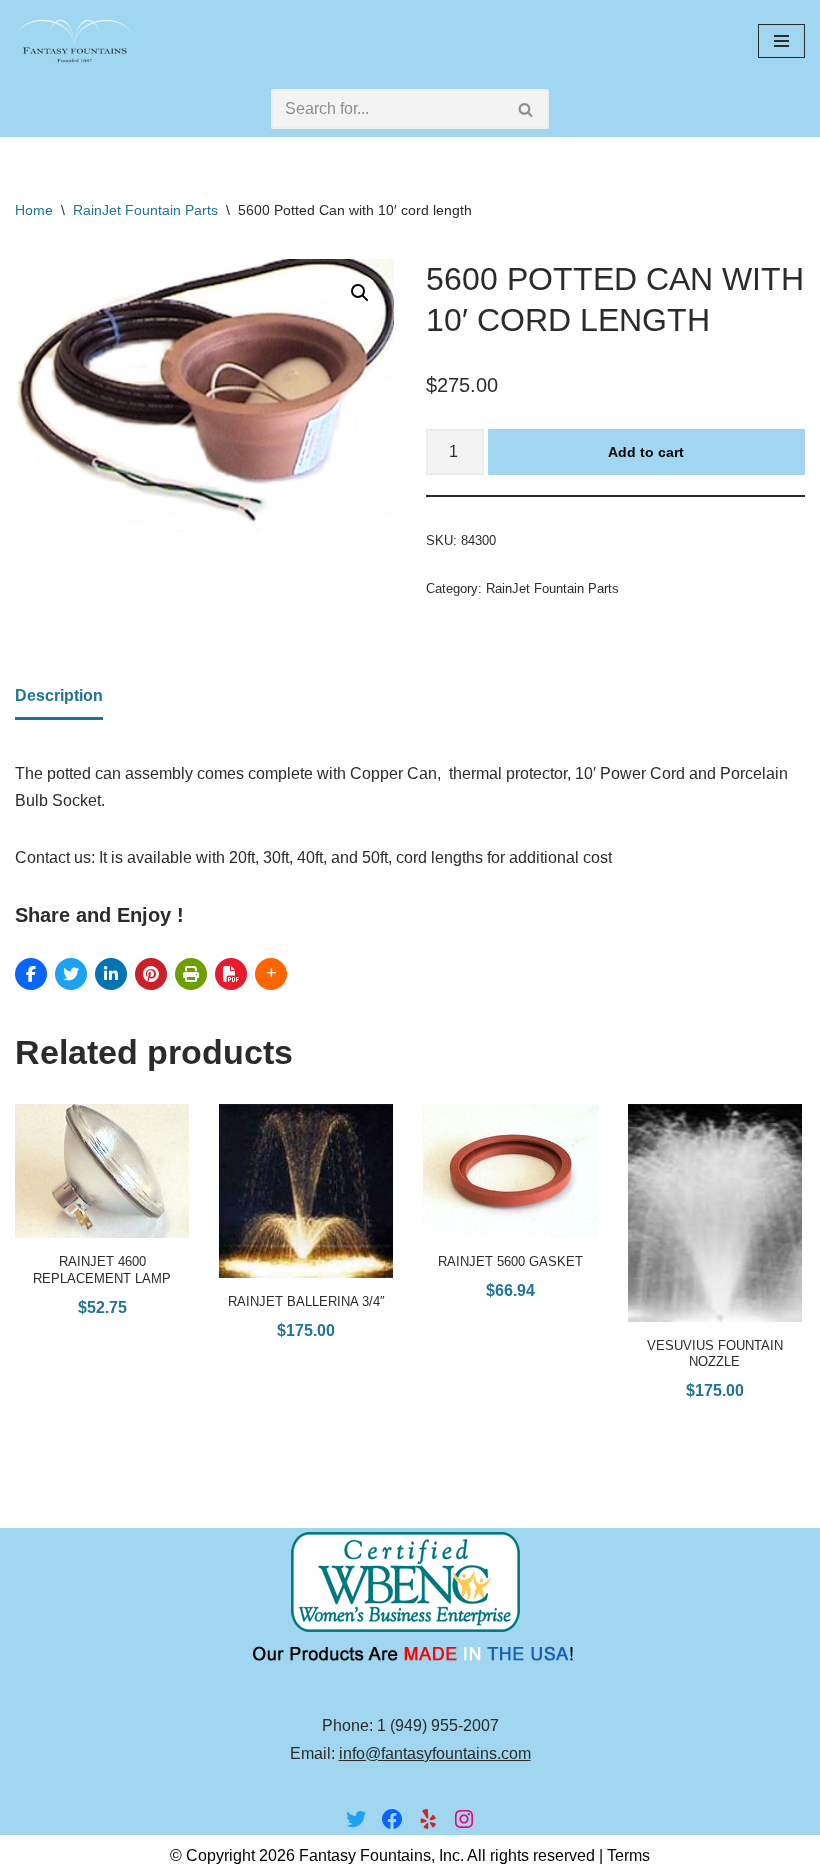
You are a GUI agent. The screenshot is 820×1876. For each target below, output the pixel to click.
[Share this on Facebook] (31, 974)
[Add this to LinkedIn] (111, 974)
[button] (360, 293)
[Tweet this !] (71, 974)
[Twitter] (356, 1819)
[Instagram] (464, 1819)
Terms (628, 1855)
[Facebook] (392, 1819)
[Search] (526, 109)
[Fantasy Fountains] (75, 40)
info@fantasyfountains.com (435, 1753)
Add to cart (646, 452)
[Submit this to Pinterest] (151, 974)
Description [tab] (59, 695)
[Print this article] (191, 974)
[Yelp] (428, 1819)
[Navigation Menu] (781, 41)
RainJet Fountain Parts (145, 210)
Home (34, 210)
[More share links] (271, 974)
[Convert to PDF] (231, 974)
